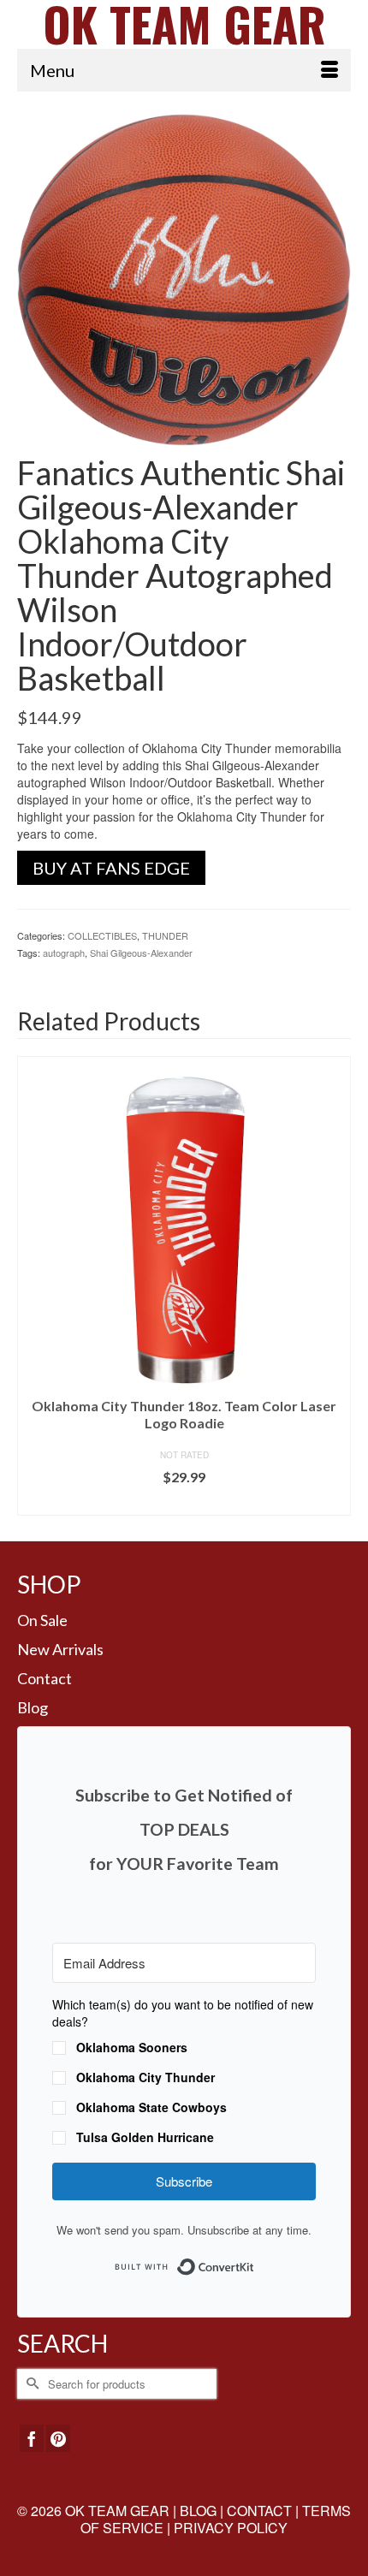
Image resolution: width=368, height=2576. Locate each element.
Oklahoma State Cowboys (151, 2107)
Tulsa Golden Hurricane (145, 2137)
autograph (64, 953)
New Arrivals (60, 1649)
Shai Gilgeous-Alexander (141, 953)
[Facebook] (32, 2438)
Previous (32, 1286)
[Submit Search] (30, 2384)
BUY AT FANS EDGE (111, 868)
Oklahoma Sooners (132, 2047)
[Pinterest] (58, 2438)
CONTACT (259, 2511)
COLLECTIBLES (102, 935)
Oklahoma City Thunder (145, 2077)
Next (336, 1286)
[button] (184, 2073)
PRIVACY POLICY (231, 2528)
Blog (33, 1707)
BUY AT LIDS (184, 1502)
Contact (45, 1678)
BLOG (198, 2511)
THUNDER (165, 935)
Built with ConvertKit (255, 2261)
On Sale (42, 1620)
